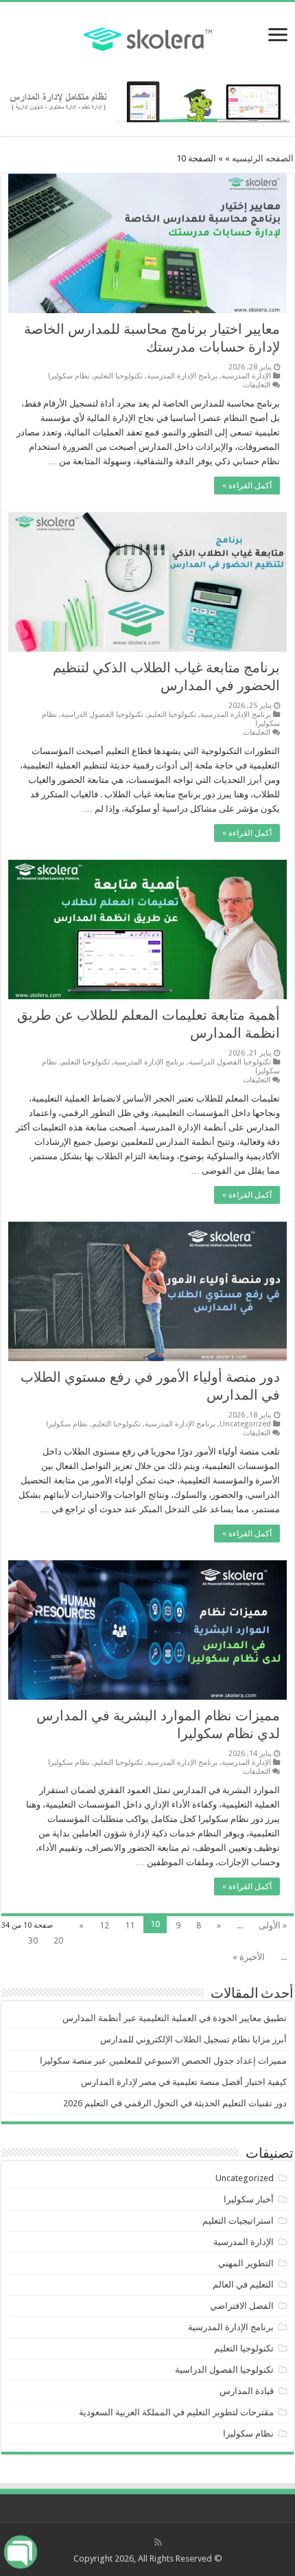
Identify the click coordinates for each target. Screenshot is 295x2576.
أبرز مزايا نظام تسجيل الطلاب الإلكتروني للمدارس (193, 2039)
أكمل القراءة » (247, 486)
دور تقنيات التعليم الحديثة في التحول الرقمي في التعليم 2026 (175, 2103)
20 (58, 1940)
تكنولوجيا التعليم (118, 376)
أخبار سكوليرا (249, 2199)
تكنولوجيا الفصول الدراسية (102, 715)
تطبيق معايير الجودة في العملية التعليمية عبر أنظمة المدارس (175, 2018)
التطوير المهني (246, 2263)
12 (104, 1925)
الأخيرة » (249, 1957)
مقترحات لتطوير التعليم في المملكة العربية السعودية (176, 2412)
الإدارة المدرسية (246, 376)
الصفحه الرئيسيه (263, 158)
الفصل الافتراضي (242, 2306)
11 (130, 1925)
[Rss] (158, 2542)
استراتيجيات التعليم (238, 2221)
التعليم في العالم (243, 2284)
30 (33, 1940)
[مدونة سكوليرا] (148, 37)
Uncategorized (245, 1424)
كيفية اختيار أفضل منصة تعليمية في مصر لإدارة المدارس (184, 2082)
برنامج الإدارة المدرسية (182, 376)
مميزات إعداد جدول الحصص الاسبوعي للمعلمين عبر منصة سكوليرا (163, 2061)
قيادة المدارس (247, 2391)
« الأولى (273, 1925)
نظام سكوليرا (69, 376)
